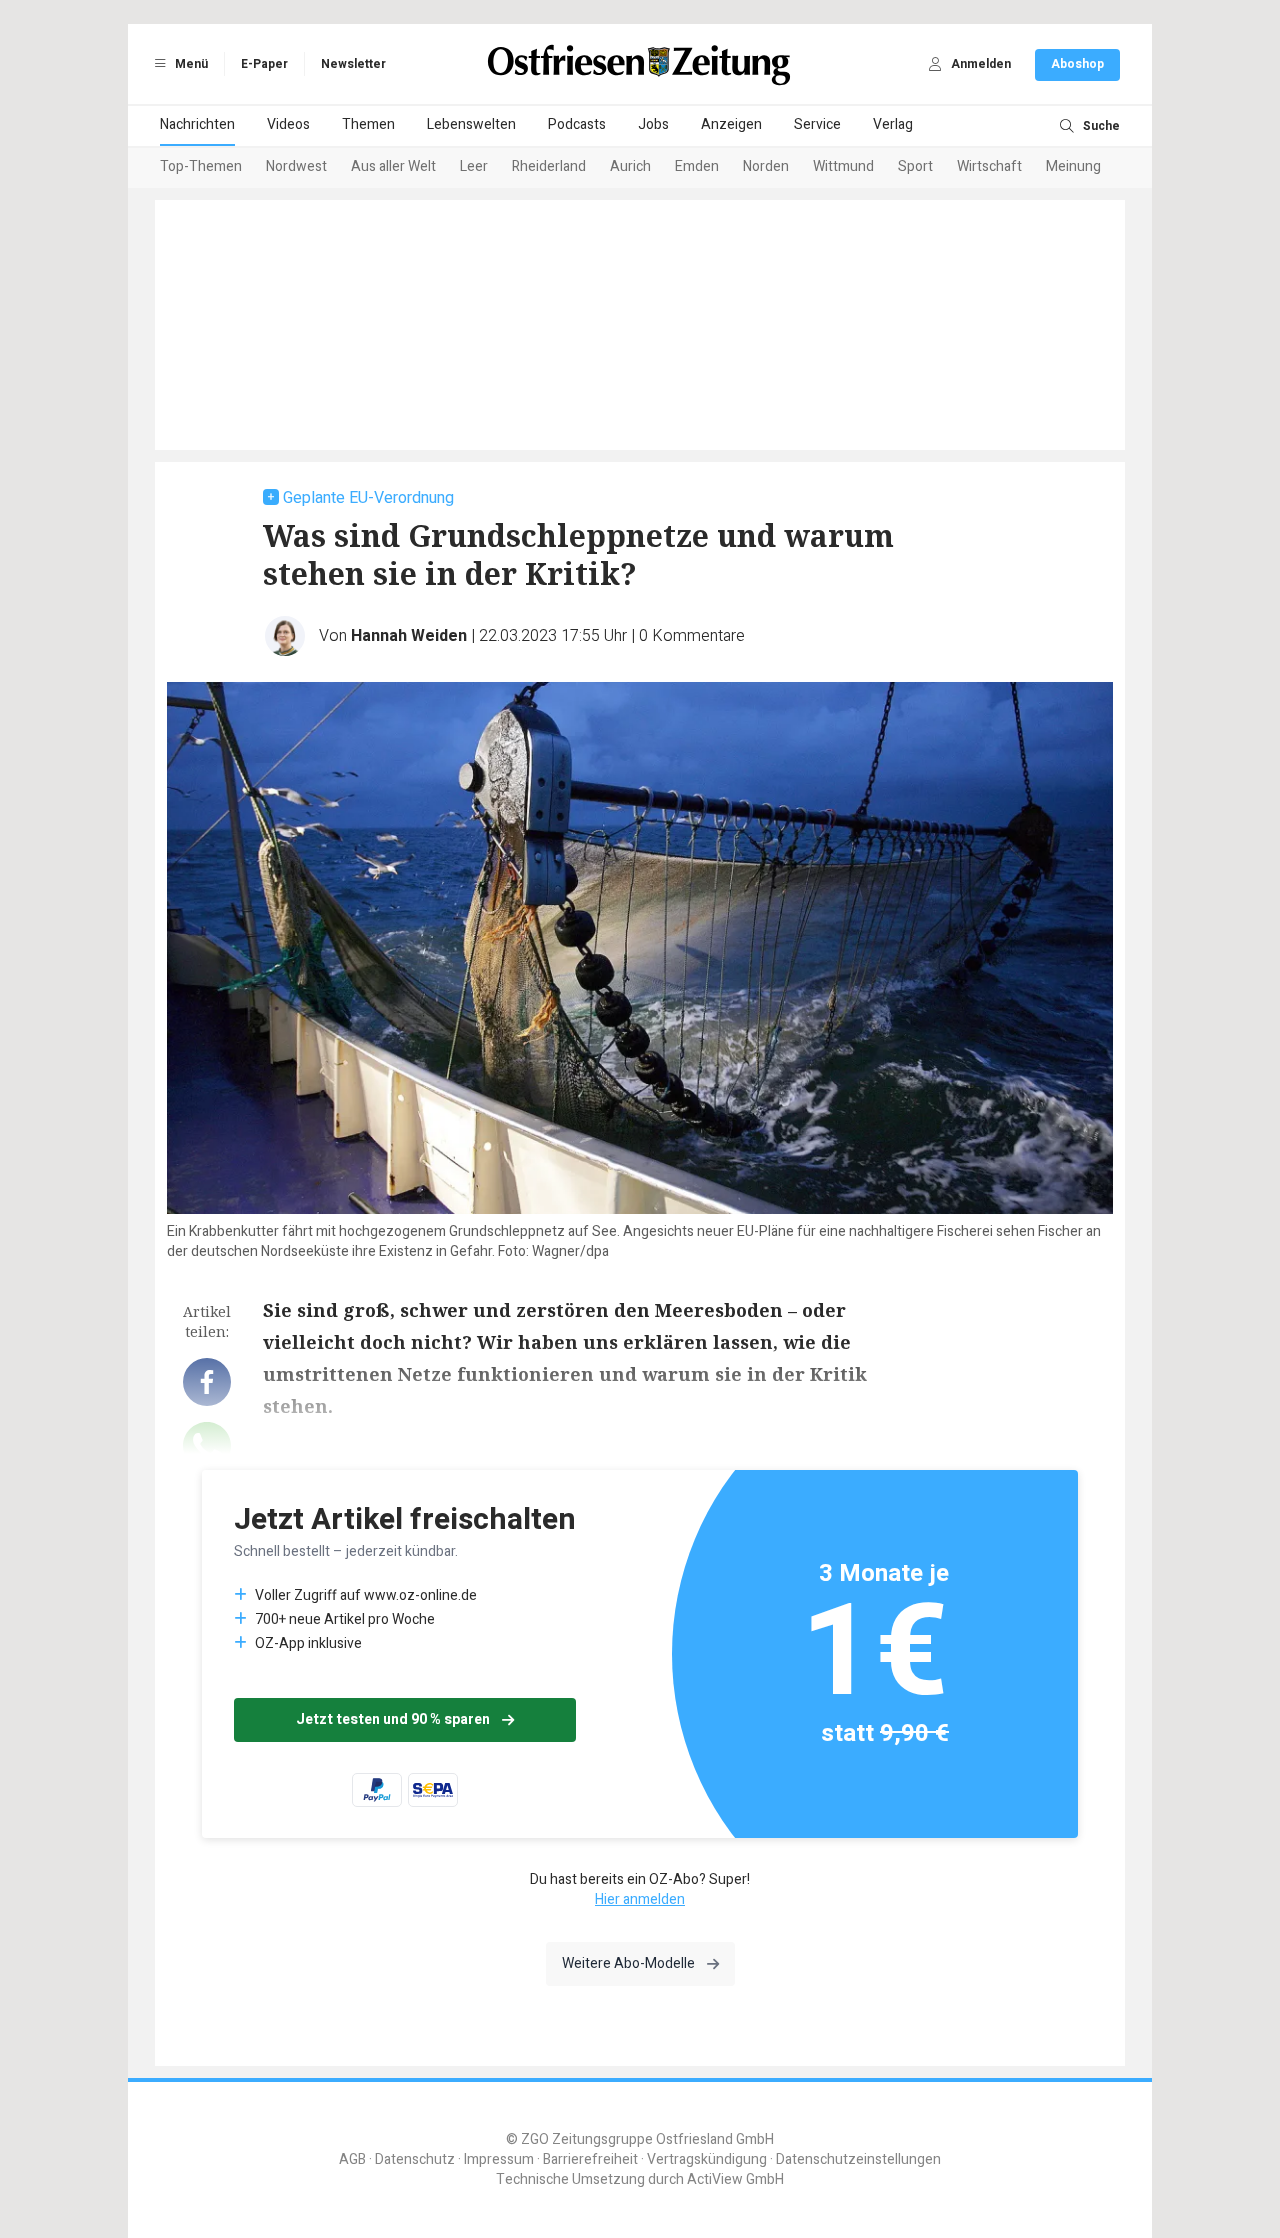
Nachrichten (197, 124)
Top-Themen (201, 166)
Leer (474, 166)
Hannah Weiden (409, 636)
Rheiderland (549, 166)
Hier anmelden (640, 1899)
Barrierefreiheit (590, 2159)
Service (817, 124)
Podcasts (577, 124)
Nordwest (296, 166)
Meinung (1073, 166)
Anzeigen (731, 124)
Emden (697, 166)
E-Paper (264, 64)
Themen (368, 124)
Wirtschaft (989, 166)
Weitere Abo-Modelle (628, 1963)
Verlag (893, 124)
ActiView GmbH (735, 2179)
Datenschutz (415, 2159)
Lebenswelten (471, 124)
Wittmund (843, 166)
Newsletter (353, 64)
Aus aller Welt (393, 166)
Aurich (630, 166)
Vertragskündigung (707, 2159)
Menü (190, 64)
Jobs (653, 124)
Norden (766, 166)
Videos (288, 124)
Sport (915, 166)
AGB (352, 2159)
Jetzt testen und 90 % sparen (393, 1719)
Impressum (499, 2159)
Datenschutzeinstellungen (858, 2159)
